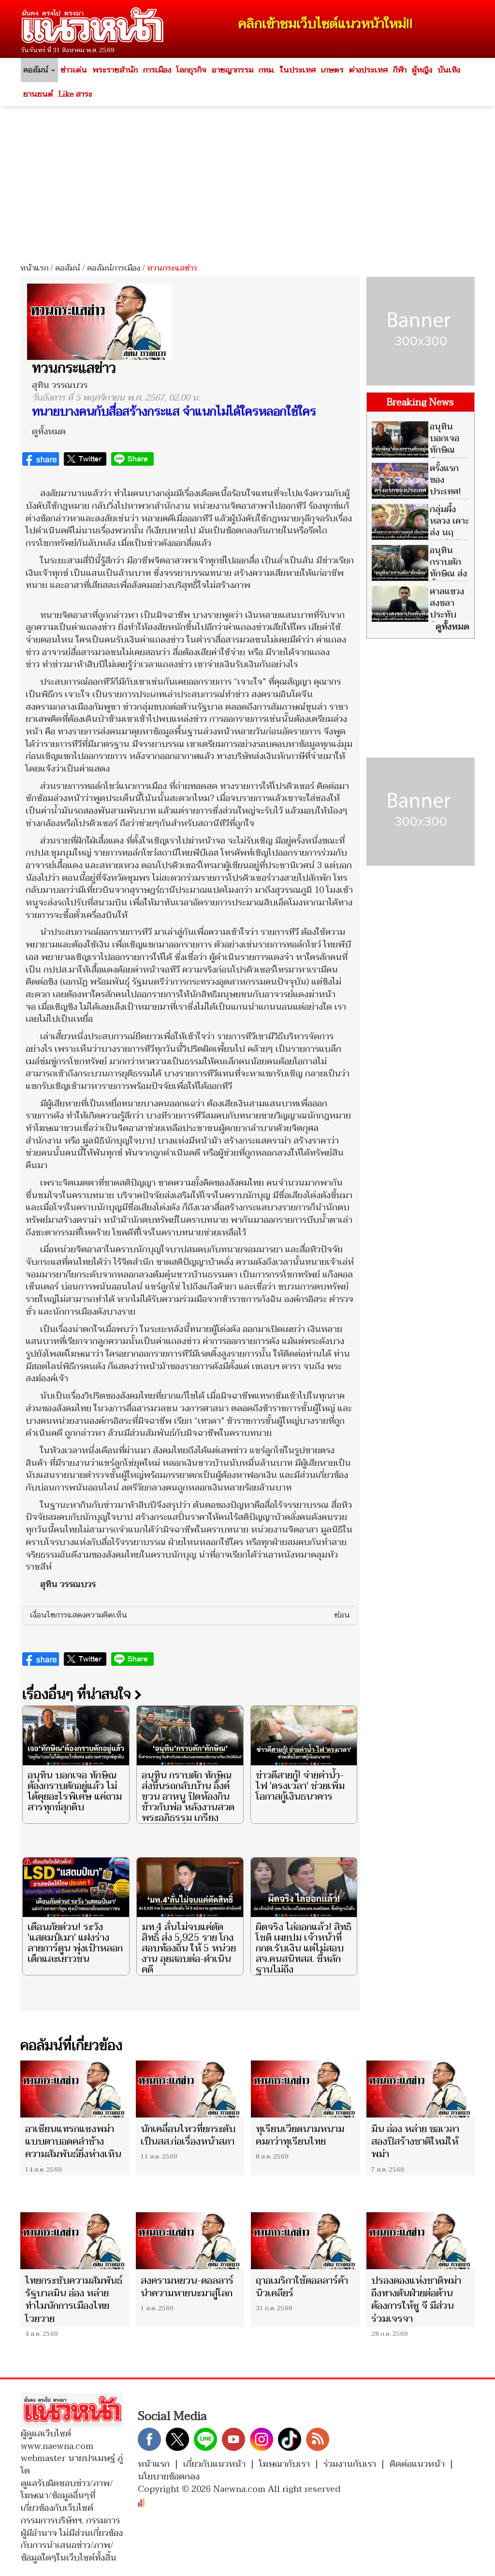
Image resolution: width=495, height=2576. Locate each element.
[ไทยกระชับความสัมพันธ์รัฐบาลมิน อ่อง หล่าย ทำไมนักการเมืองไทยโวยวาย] (75, 2241)
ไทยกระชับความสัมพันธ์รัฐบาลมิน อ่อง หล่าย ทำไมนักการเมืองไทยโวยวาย (74, 2300)
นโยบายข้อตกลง (169, 2477)
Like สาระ (75, 94)
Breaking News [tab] (420, 402)
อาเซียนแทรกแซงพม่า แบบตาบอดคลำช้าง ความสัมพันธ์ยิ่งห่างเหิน (73, 2142)
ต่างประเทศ (368, 70)
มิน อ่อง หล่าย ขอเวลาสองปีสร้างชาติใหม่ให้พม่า (415, 2142)
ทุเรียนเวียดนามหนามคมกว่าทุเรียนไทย (300, 2135)
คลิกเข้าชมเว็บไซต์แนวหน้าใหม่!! (326, 24)
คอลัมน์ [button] (37, 70)
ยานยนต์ (38, 94)
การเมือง (157, 70)
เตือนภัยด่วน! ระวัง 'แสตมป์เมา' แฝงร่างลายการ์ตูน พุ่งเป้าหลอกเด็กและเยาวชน (75, 1943)
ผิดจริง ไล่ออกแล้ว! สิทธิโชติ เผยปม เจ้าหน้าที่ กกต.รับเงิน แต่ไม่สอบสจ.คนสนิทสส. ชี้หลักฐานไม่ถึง (304, 1948)
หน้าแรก (34, 268)
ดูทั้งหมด (49, 432)
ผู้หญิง (422, 70)
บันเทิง (449, 70)
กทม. (267, 70)
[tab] (190, 1616)
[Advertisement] (247, 181)
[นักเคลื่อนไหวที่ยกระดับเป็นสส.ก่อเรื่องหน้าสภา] (190, 2089)
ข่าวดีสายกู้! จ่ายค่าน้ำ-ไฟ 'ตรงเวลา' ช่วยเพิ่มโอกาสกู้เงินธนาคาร (300, 1786)
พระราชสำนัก (115, 70)
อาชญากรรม (233, 70)
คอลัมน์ (68, 268)
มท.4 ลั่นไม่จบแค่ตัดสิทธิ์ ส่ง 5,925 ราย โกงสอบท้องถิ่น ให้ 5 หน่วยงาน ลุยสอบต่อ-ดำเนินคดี (189, 1948)
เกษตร (332, 70)
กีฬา (400, 70)
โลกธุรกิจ (191, 70)
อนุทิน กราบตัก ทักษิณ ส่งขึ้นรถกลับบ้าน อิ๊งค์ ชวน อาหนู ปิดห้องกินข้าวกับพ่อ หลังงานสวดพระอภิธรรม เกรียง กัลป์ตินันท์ (188, 1802)
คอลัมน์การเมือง (114, 268)
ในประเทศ (298, 70)
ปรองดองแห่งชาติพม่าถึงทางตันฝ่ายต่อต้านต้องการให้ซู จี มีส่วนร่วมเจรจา (416, 2300)
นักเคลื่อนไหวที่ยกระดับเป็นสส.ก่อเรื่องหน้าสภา (188, 2135)
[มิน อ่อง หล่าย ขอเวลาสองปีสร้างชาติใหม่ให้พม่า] (421, 2089)
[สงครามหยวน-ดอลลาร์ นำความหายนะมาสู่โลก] (190, 2241)
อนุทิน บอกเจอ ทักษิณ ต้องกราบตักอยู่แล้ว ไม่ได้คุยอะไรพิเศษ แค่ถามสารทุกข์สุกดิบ (75, 1791)
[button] (190, 1616)
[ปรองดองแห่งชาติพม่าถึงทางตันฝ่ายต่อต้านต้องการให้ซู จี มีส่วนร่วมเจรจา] (421, 2241)
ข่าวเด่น (74, 70)
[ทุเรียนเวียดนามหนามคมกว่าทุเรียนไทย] (305, 2089)
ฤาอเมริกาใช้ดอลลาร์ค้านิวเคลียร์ (302, 2287)
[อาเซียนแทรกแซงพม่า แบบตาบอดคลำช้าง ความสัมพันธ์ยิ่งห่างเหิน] (75, 2089)
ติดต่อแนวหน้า (417, 2464)
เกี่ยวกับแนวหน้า (214, 2464)
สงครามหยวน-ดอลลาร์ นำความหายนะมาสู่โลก (187, 2287)
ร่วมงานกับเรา (350, 2464)
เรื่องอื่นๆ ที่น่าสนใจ (78, 1694)
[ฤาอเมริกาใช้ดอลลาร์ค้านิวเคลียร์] (305, 2241)
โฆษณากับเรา (284, 2464)
